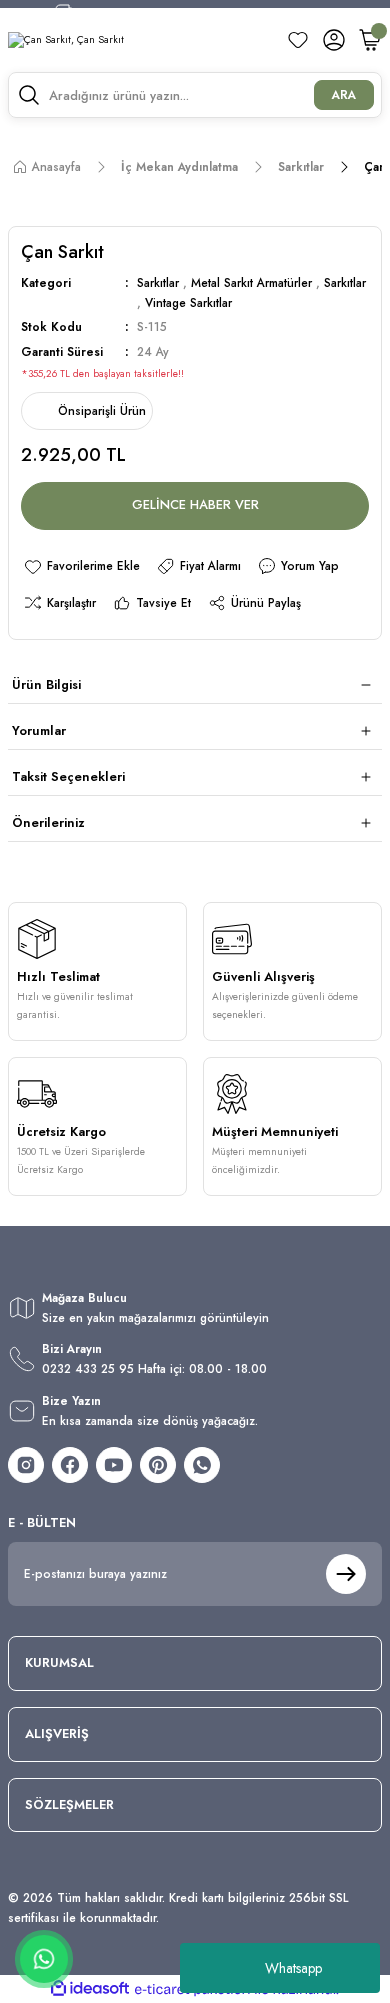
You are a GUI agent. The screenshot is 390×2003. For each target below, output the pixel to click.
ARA (344, 94)
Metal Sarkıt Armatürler (251, 282)
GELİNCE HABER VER (195, 504)
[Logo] (66, 40)
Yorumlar (39, 730)
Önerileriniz (48, 822)
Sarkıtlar (158, 282)
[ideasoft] (90, 1989)
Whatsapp (293, 1968)
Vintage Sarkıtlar (188, 302)
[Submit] (346, 1574)
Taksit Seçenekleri (68, 776)
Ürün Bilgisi (46, 684)
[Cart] (370, 40)
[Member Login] (334, 40)
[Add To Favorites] (81, 566)
